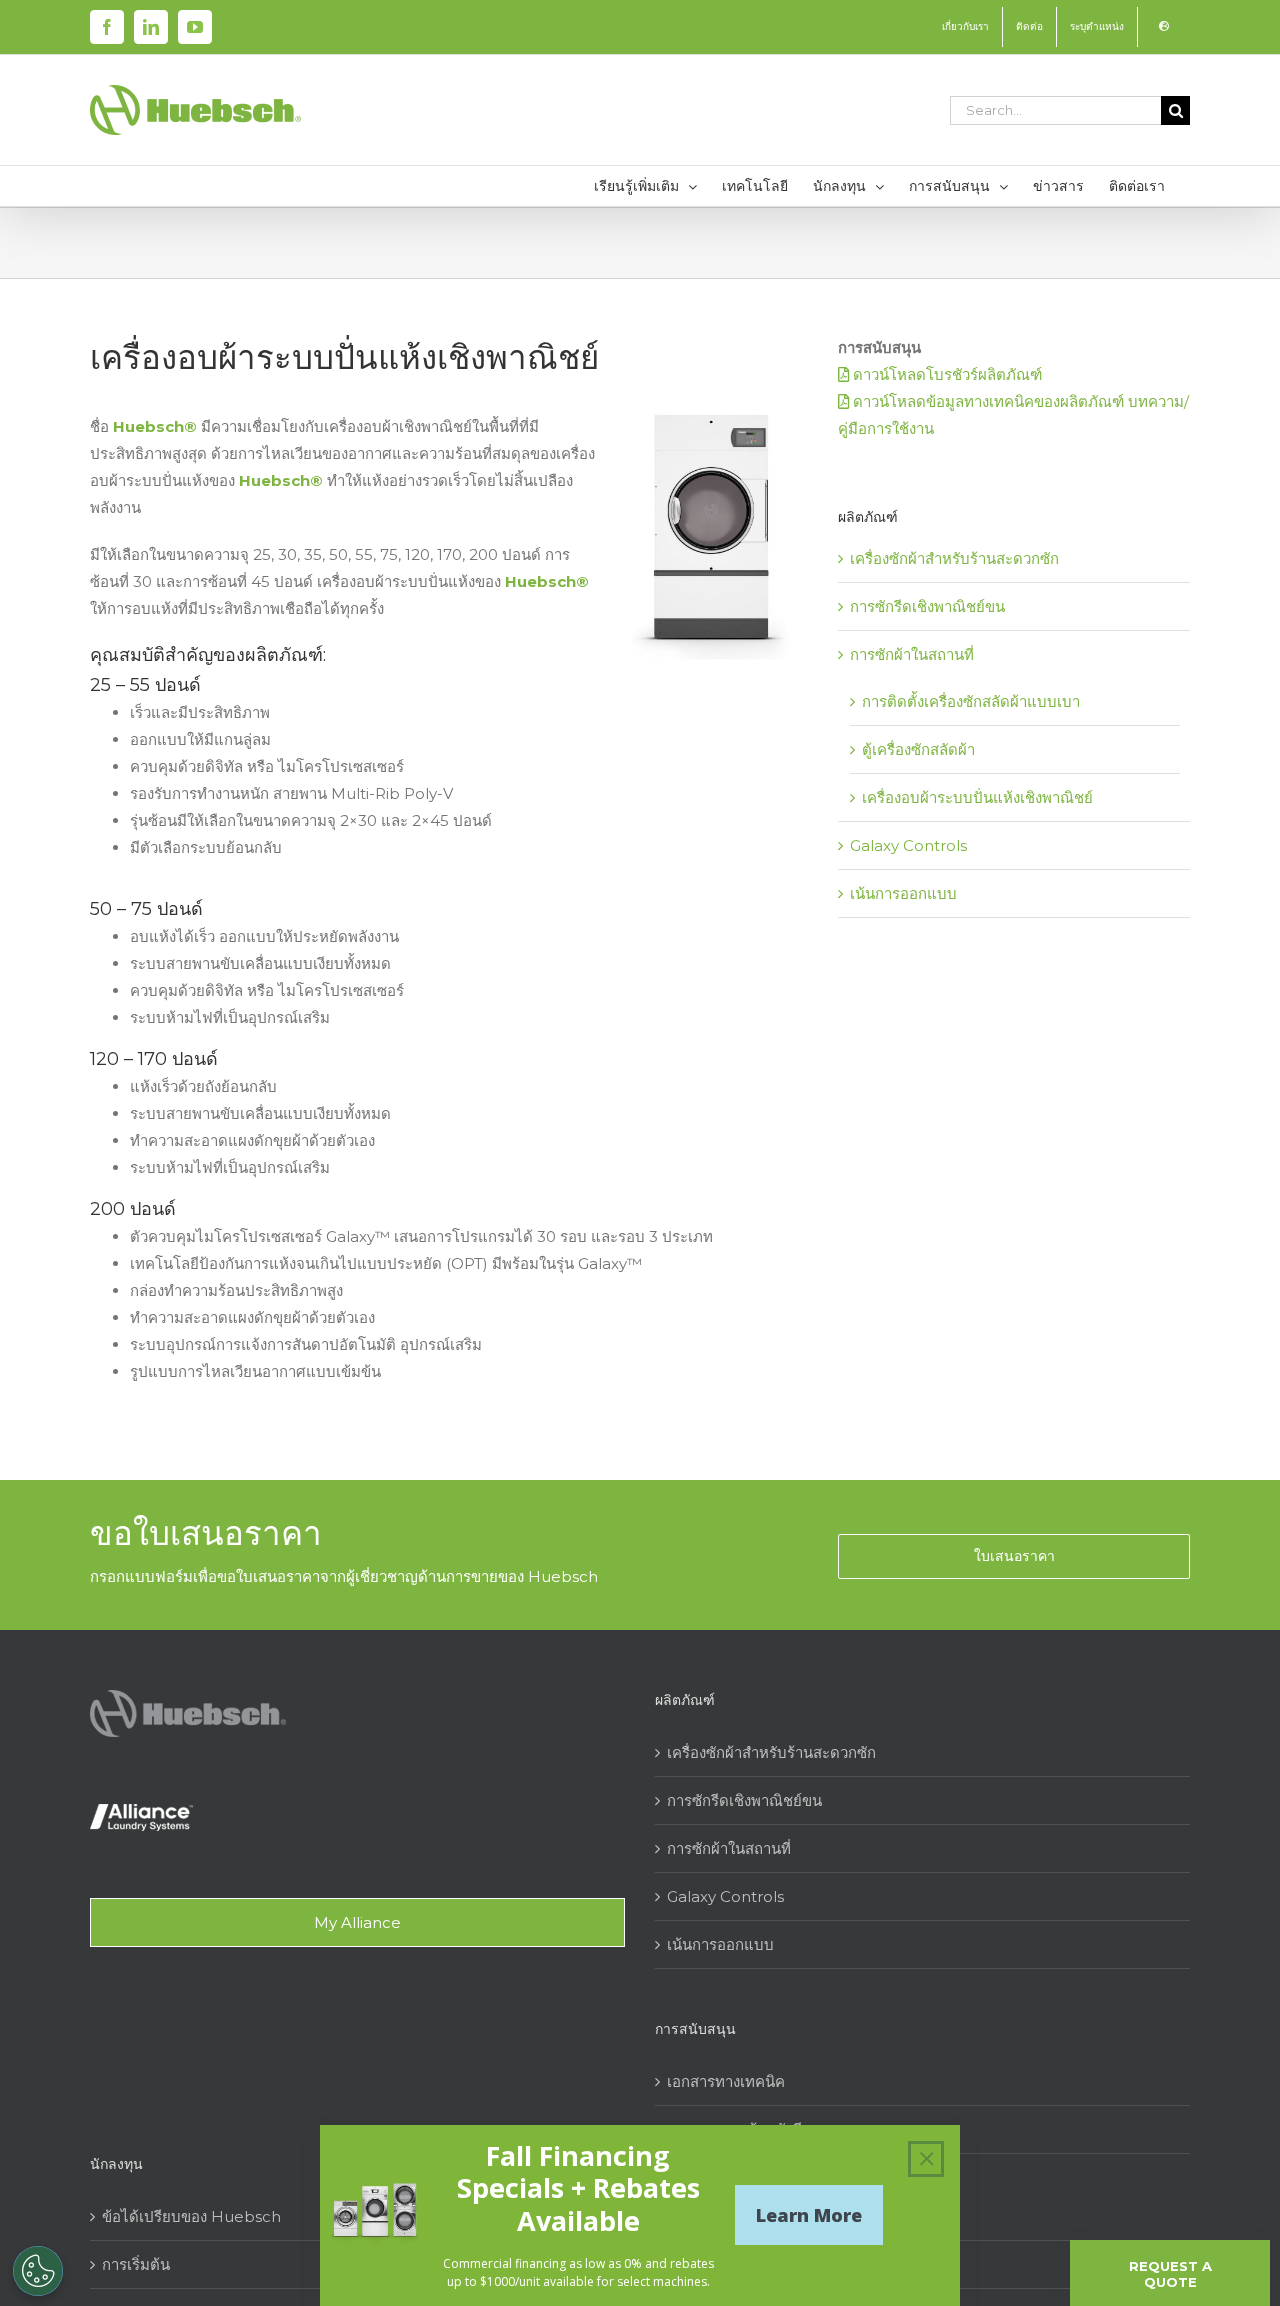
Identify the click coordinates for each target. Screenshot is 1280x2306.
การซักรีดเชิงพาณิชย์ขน (927, 606)
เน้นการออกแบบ (903, 893)
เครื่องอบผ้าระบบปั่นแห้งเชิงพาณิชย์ (977, 797)
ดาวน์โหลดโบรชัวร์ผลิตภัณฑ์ (945, 374)
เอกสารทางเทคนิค (726, 2081)
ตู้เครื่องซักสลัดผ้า (918, 749)
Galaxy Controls (908, 845)
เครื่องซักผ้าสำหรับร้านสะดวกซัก (954, 558)
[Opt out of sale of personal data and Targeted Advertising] (38, 2271)
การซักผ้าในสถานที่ (912, 654)
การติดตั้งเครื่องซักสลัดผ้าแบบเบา (971, 701)
